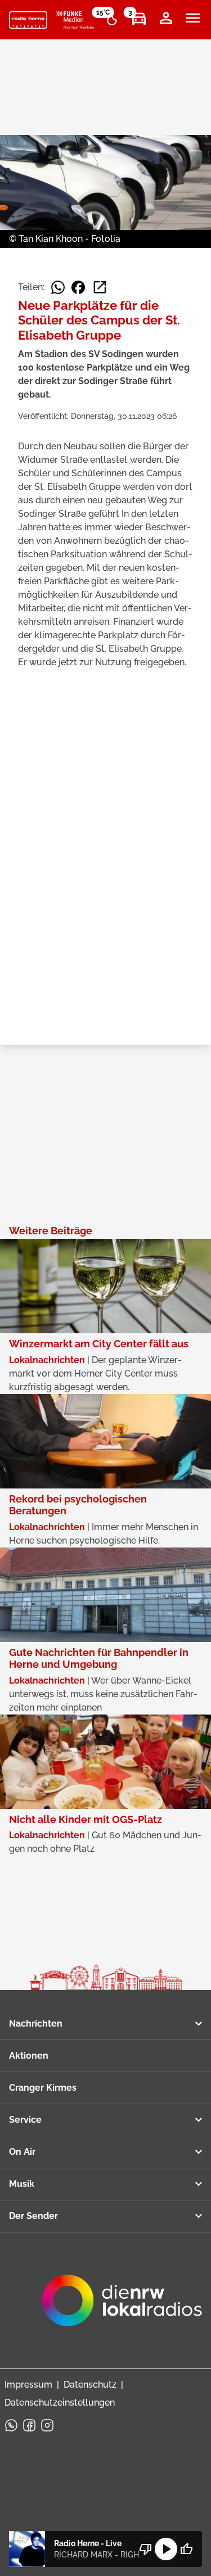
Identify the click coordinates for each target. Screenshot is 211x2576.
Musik (22, 2184)
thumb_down (146, 2549)
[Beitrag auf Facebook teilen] (78, 287)
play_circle (166, 2549)
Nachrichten (36, 2024)
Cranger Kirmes (43, 2088)
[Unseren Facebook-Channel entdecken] (29, 2425)
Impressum (28, 2385)
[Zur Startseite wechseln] (28, 20)
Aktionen (29, 2056)
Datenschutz (90, 2385)
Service (25, 2120)
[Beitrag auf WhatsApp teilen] (58, 287)
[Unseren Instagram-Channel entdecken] (47, 2425)
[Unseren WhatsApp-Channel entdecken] (11, 2425)
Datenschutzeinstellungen (60, 2403)
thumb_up (186, 2549)
